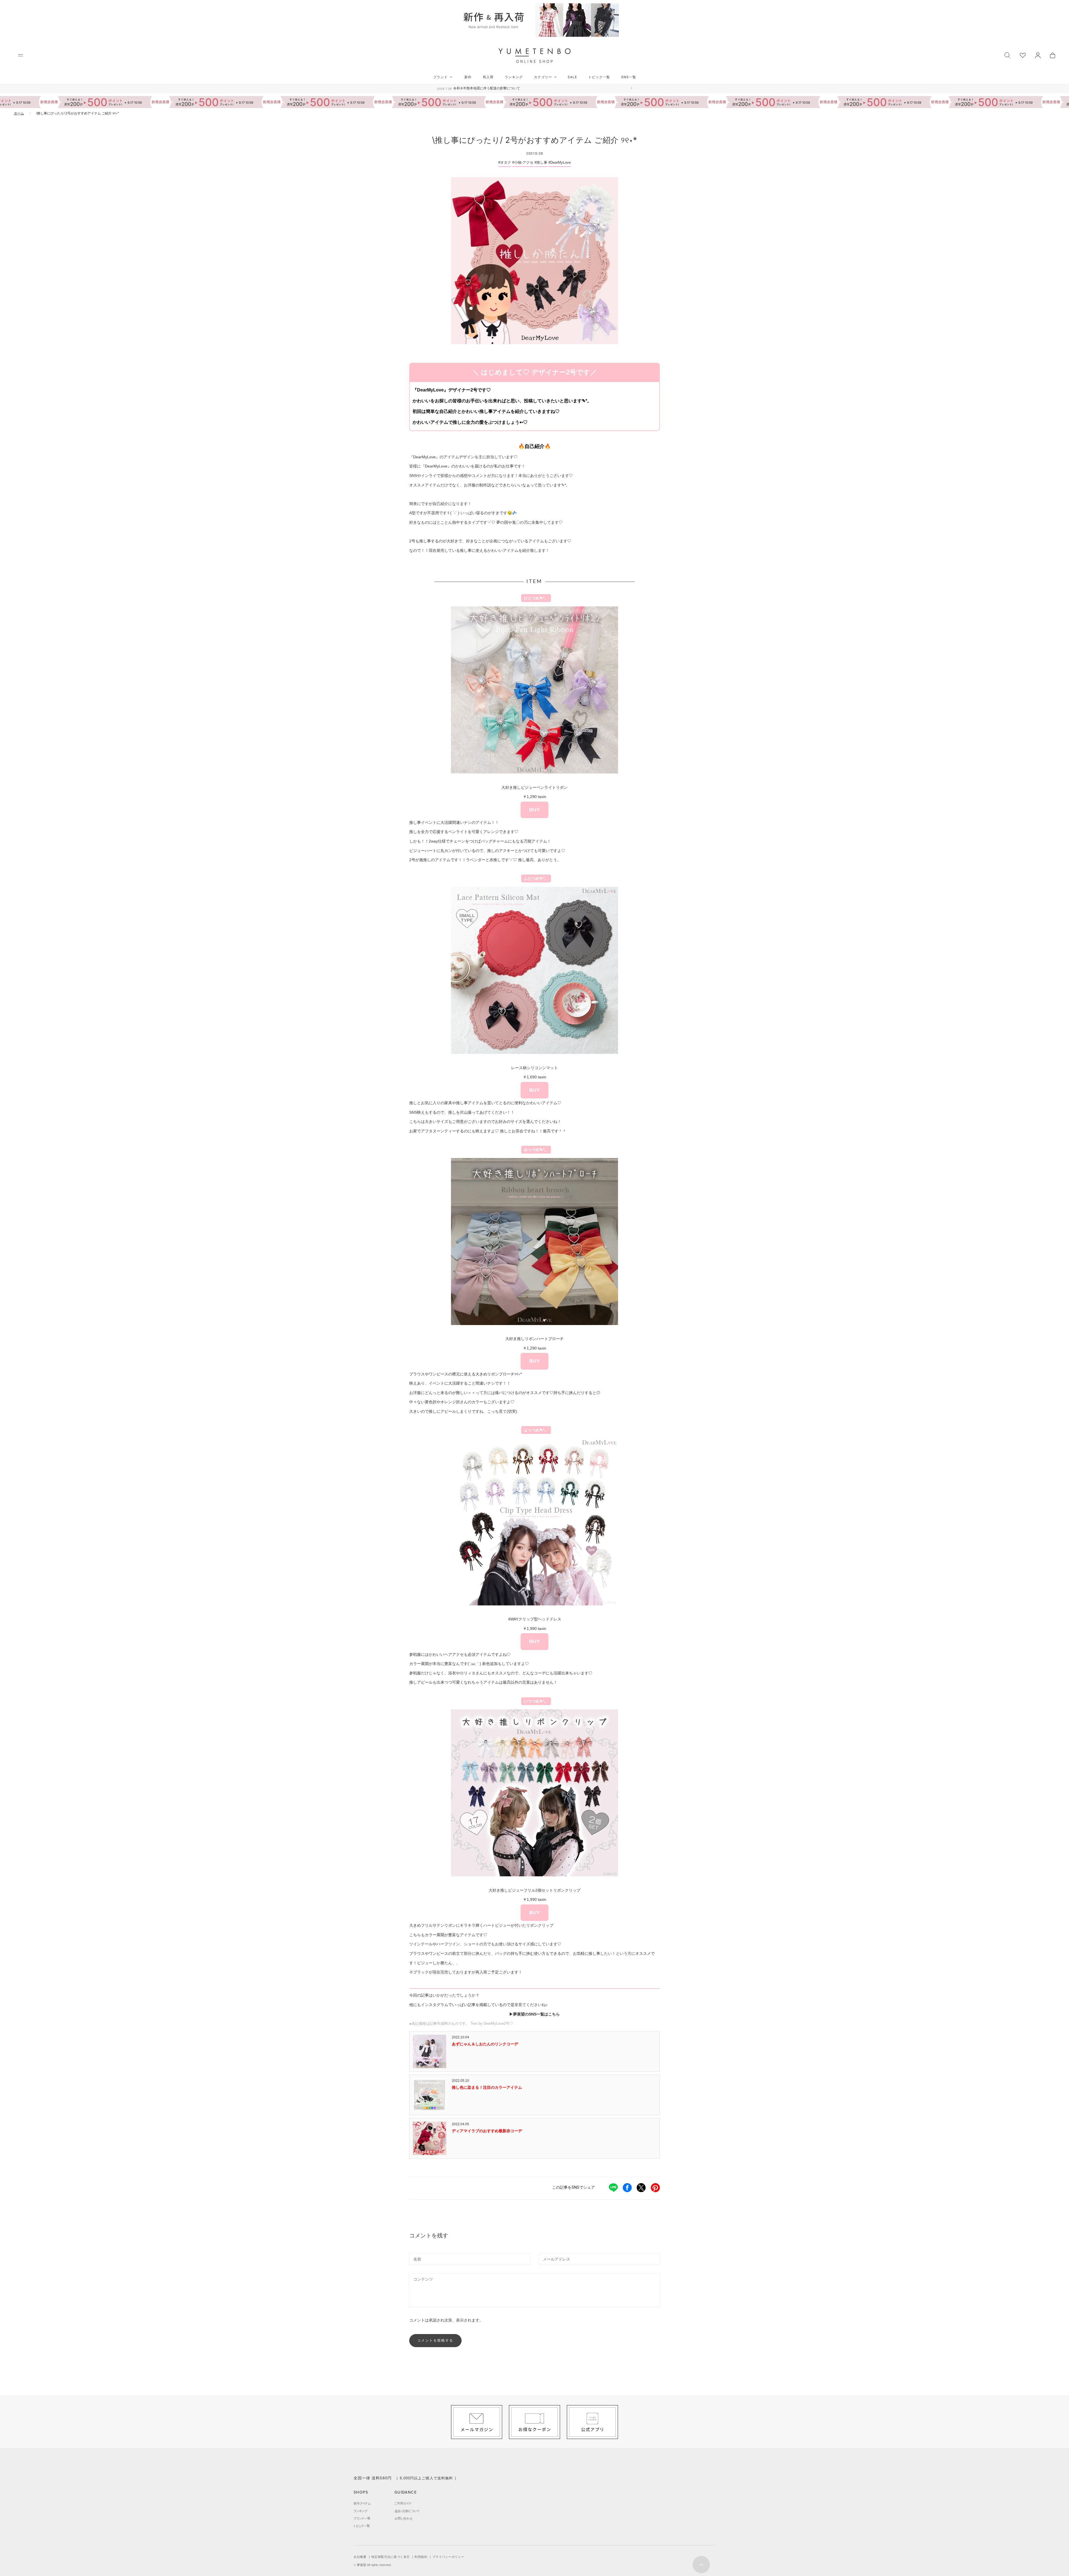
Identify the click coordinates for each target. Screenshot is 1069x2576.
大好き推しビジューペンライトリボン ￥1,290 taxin (534, 799)
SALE (572, 77)
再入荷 (488, 77)
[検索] (1007, 55)
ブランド (440, 77)
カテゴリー (543, 77)
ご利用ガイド (403, 2503)
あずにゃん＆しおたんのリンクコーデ (485, 2044)
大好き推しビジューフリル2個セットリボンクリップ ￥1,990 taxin (534, 1902)
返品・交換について (407, 2511)
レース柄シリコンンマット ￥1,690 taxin (534, 1079)
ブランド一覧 (362, 2518)
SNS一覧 (629, 77)
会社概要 (360, 2557)
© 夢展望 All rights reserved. (372, 2565)
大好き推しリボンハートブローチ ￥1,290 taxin (534, 1350)
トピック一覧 (599, 77)
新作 (468, 77)
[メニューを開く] (20, 55)
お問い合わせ (404, 2518)
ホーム (19, 113)
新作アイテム (362, 2503)
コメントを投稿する (435, 2340)
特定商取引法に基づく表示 (391, 2557)
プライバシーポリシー (448, 2557)
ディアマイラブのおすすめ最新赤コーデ (487, 2131)
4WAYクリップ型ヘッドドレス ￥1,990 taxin (535, 1630)
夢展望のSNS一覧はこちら (536, 2014)
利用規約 (421, 2557)
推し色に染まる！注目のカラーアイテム (487, 2087)
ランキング (514, 77)
